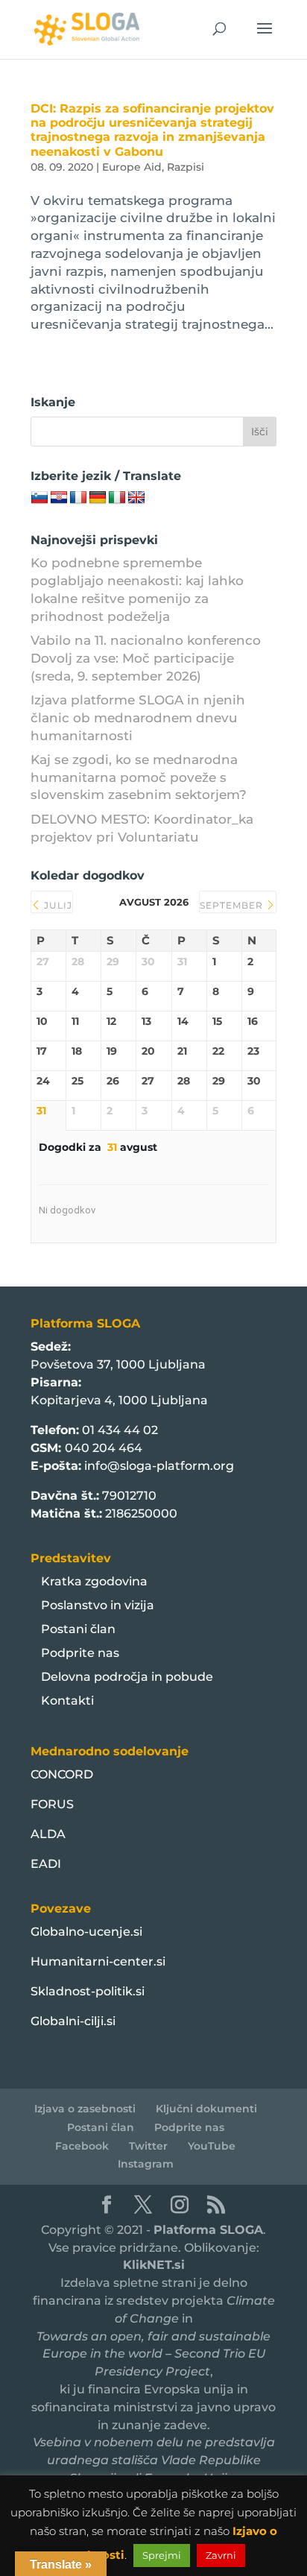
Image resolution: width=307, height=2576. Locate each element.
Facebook (82, 2146)
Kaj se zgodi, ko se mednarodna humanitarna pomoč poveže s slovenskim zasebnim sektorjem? (139, 777)
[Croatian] (59, 498)
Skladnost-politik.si (88, 1991)
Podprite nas (80, 1653)
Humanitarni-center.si (98, 1961)
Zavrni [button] (221, 2555)
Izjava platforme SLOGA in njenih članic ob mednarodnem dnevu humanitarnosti (138, 718)
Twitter (148, 2146)
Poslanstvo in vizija (98, 1605)
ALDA (48, 1834)
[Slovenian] (39, 498)
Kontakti (67, 1701)
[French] (78, 498)
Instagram (146, 2164)
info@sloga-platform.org (159, 1466)
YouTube (212, 2146)
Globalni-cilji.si (73, 2021)
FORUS (52, 1804)
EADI (46, 1864)
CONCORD (62, 1774)
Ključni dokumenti (206, 2109)
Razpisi (186, 167)
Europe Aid (132, 167)
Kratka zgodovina (94, 1581)
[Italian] (117, 498)
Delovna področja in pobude (127, 1677)
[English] (136, 498)
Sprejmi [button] (162, 2555)
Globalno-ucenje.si (86, 1932)
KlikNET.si (154, 2265)
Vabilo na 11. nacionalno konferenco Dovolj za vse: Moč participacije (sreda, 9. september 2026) (146, 658)
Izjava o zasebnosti (85, 2109)
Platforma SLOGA (208, 2230)
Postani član (78, 1629)
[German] (98, 498)
